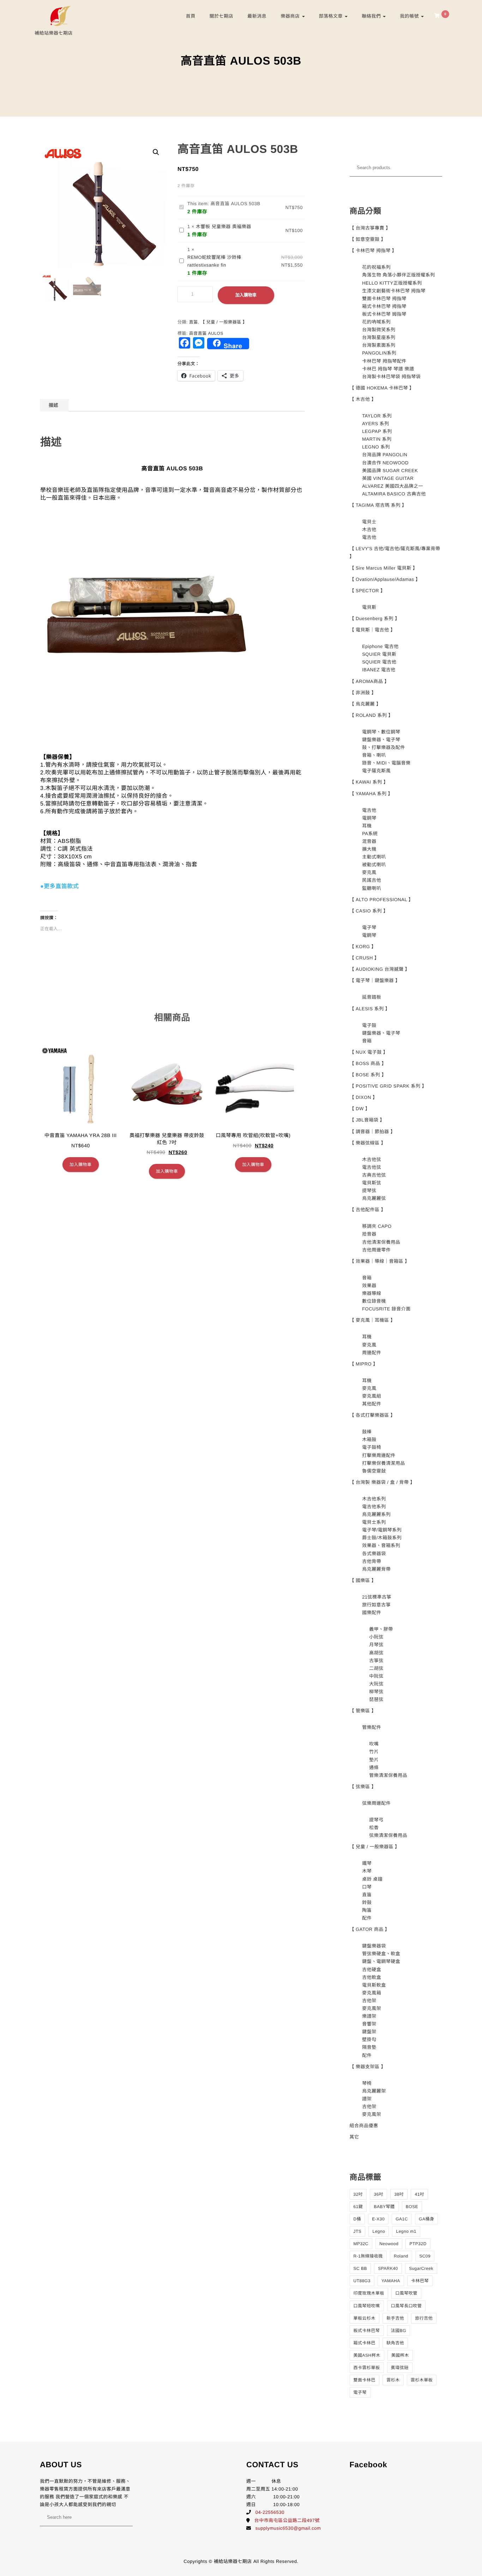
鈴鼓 (367, 1902)
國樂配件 (372, 1613)
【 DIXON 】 (364, 1097)
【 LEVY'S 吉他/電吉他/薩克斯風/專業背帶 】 (395, 552)
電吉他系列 (374, 1507)
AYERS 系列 (376, 424)
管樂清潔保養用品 (388, 1775)
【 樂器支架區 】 (368, 2067)
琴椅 (367, 2083)
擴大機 (369, 849)
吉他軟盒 (372, 1977)
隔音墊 (369, 2047)
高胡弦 (376, 1653)
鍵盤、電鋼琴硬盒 (381, 1961)
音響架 (369, 2024)
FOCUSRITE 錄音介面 (386, 1309)
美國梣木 (400, 2355)
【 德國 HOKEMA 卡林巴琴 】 (382, 388)
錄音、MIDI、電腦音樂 (386, 763)
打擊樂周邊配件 (379, 1455)
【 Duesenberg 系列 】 (375, 618)
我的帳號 (410, 16)
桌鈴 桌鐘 (372, 1879)
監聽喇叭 (372, 888)
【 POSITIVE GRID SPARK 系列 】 (388, 1086)
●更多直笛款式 (59, 887)
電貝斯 (369, 607)
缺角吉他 (395, 2343)
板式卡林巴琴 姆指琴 (384, 314)
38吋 (399, 2194)
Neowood (389, 2244)
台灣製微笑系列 (379, 330)
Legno (379, 2231)
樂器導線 (372, 1293)
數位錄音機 (374, 1301)
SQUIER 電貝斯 (379, 654)
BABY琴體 (384, 2207)
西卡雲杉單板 (367, 2368)
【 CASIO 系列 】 (369, 911)
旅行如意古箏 (376, 1605)
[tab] (53, 405)
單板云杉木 (365, 2318)
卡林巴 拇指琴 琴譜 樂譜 (388, 369)
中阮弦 (376, 1676)
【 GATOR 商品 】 (370, 1929)
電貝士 (369, 522)
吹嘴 (374, 1744)
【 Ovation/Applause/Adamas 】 (385, 579)
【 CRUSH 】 (364, 958)
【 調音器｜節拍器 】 (373, 1132)
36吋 (378, 2194)
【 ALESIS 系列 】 (370, 1009)
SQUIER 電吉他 (379, 662)
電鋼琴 (369, 818)
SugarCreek (421, 2268)
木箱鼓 (369, 1439)
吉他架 (369, 2001)
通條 (374, 1768)
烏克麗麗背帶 (376, 1569)
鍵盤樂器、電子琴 (381, 740)
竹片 (374, 1752)
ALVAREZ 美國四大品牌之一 (393, 486)
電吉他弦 (372, 1167)
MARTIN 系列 (377, 439)
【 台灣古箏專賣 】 (370, 228)
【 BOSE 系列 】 (368, 1075)
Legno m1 (406, 2231)
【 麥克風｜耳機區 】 (373, 1320)
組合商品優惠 (364, 2126)
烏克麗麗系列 (376, 1514)
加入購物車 (246, 295)
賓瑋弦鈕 (400, 2368)
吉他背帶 (372, 1561)
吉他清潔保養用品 (381, 1242)
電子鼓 (369, 1025)
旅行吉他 (424, 2318)
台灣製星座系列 (379, 337)
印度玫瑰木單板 (369, 2293)
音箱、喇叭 (374, 755)
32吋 (358, 2194)
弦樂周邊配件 (376, 1803)
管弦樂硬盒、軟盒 (381, 1954)
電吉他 (369, 537)
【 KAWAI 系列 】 (369, 782)
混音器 (369, 841)
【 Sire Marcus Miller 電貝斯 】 (384, 568)
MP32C (361, 2244)
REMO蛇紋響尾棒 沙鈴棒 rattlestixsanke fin (214, 261)
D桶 (357, 2219)
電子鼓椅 (372, 1447)
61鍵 (358, 2207)
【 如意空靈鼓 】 (368, 239)
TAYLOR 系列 (377, 416)
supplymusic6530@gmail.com (288, 2528)
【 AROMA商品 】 (369, 681)
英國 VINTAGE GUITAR (388, 478)
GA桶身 (426, 2219)
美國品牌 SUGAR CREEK (390, 471)
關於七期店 (222, 16)
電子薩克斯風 (376, 771)
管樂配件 (372, 1727)
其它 (354, 2137)
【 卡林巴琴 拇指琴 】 (373, 251)
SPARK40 (388, 2268)
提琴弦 (369, 1191)
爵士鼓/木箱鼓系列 (382, 1538)
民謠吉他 (372, 880)
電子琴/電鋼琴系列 (382, 1530)
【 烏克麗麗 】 (365, 704)
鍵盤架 (369, 2032)
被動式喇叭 (374, 865)
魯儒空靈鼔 (374, 1471)
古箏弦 (376, 1661)
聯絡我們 (372, 16)
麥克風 (369, 872)
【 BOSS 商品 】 (368, 1063)
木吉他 (369, 530)
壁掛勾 (369, 2039)
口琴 (367, 1887)
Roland (401, 2256)
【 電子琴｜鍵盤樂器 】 (375, 980)
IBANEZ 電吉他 (379, 670)
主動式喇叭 (374, 857)
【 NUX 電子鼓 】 (369, 1052)
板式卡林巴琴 (367, 2331)
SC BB (360, 2268)
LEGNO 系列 (376, 447)
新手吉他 (395, 2318)
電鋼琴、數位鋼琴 (381, 732)
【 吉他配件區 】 (368, 1210)
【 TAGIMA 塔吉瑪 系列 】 (378, 505)
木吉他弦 (372, 1159)
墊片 (374, 1760)
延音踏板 (372, 997)
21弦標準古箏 (377, 1597)
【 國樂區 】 (363, 1580)
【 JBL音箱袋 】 (367, 1120)
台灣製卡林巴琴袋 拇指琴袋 (391, 377)
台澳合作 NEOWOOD (385, 463)
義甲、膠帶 (381, 1629)
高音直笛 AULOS (206, 333)
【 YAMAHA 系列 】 (371, 794)
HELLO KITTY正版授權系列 (392, 283)
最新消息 (257, 16)
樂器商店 (291, 16)
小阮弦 (376, 1637)
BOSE (412, 2207)
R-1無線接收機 (368, 2256)
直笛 (194, 322)
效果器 (369, 1286)
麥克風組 (372, 1396)
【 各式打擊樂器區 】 (373, 1415)
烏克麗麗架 (374, 2091)
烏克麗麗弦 (374, 1198)
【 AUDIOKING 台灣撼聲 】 (380, 969)
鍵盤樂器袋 (374, 1946)
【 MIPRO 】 (364, 1364)
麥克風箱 (372, 1993)
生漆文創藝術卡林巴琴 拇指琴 (394, 291)
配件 (367, 1918)
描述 (53, 405)
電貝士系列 (374, 1522)
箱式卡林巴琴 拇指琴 (384, 306)
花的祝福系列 (376, 267)
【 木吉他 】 (363, 399)
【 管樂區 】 (363, 1711)
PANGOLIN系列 (379, 353)
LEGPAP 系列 (377, 431)
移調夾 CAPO (377, 1226)
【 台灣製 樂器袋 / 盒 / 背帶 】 (382, 1482)
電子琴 (369, 927)
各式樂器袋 (374, 1554)
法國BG (399, 2331)
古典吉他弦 (374, 1175)
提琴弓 (376, 1820)
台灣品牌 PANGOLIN (385, 455)
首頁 (191, 16)
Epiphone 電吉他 (380, 646)
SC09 (425, 2256)
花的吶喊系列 (376, 322)
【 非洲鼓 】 (363, 693)
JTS (358, 2231)
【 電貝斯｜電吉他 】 (373, 630)
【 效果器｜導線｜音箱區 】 (380, 1261)
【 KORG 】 (363, 947)
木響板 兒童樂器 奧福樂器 (224, 227)
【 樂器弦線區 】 (368, 1143)
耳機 (367, 826)
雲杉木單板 (422, 2380)
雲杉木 (393, 2380)
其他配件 (372, 1404)
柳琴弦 (376, 1692)
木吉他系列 (374, 1499)
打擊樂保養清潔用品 (384, 1463)
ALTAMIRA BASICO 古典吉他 (394, 494)
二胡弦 (376, 1668)
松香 (374, 1828)
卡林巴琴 (420, 2281)
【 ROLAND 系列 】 (372, 715)
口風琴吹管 (406, 2293)
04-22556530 (270, 2512)
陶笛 (367, 1910)
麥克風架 (372, 2008)
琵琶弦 (376, 1699)
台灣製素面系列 (379, 345)
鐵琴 (367, 1863)
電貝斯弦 (372, 1183)
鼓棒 (367, 1432)
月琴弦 (376, 1645)
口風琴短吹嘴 (367, 2306)
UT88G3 (362, 2281)
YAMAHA (391, 2281)
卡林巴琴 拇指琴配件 (384, 361)
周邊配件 (372, 1353)
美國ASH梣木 (367, 2355)
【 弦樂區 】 (363, 1787)
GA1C (402, 2219)
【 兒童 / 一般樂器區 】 (224, 322)
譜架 (367, 2099)
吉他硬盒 (372, 1970)
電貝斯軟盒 (374, 1985)
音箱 (367, 1041)
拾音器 (369, 1234)
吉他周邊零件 (376, 1250)
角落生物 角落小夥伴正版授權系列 (399, 275)
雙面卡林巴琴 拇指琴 (384, 299)
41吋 (419, 2194)
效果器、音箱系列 (381, 1545)
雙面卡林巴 (365, 2380)
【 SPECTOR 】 (367, 591)
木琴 (367, 1871)
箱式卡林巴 (365, 2343)
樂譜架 (369, 2016)
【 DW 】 (360, 1109)
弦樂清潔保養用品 (388, 1835)
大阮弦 (376, 1684)
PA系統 (370, 834)
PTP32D (418, 2244)
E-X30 (378, 2219)
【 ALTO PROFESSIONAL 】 (382, 900)
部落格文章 (332, 16)
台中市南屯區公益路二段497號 (287, 2520)
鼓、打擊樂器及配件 (384, 747)
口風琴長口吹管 (406, 2306)
